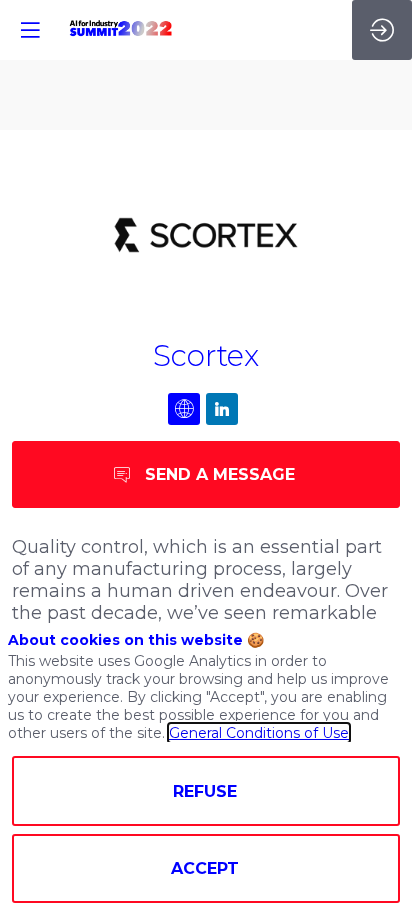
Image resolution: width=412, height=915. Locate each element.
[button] (30, 30)
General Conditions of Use (259, 733)
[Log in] (382, 30)
